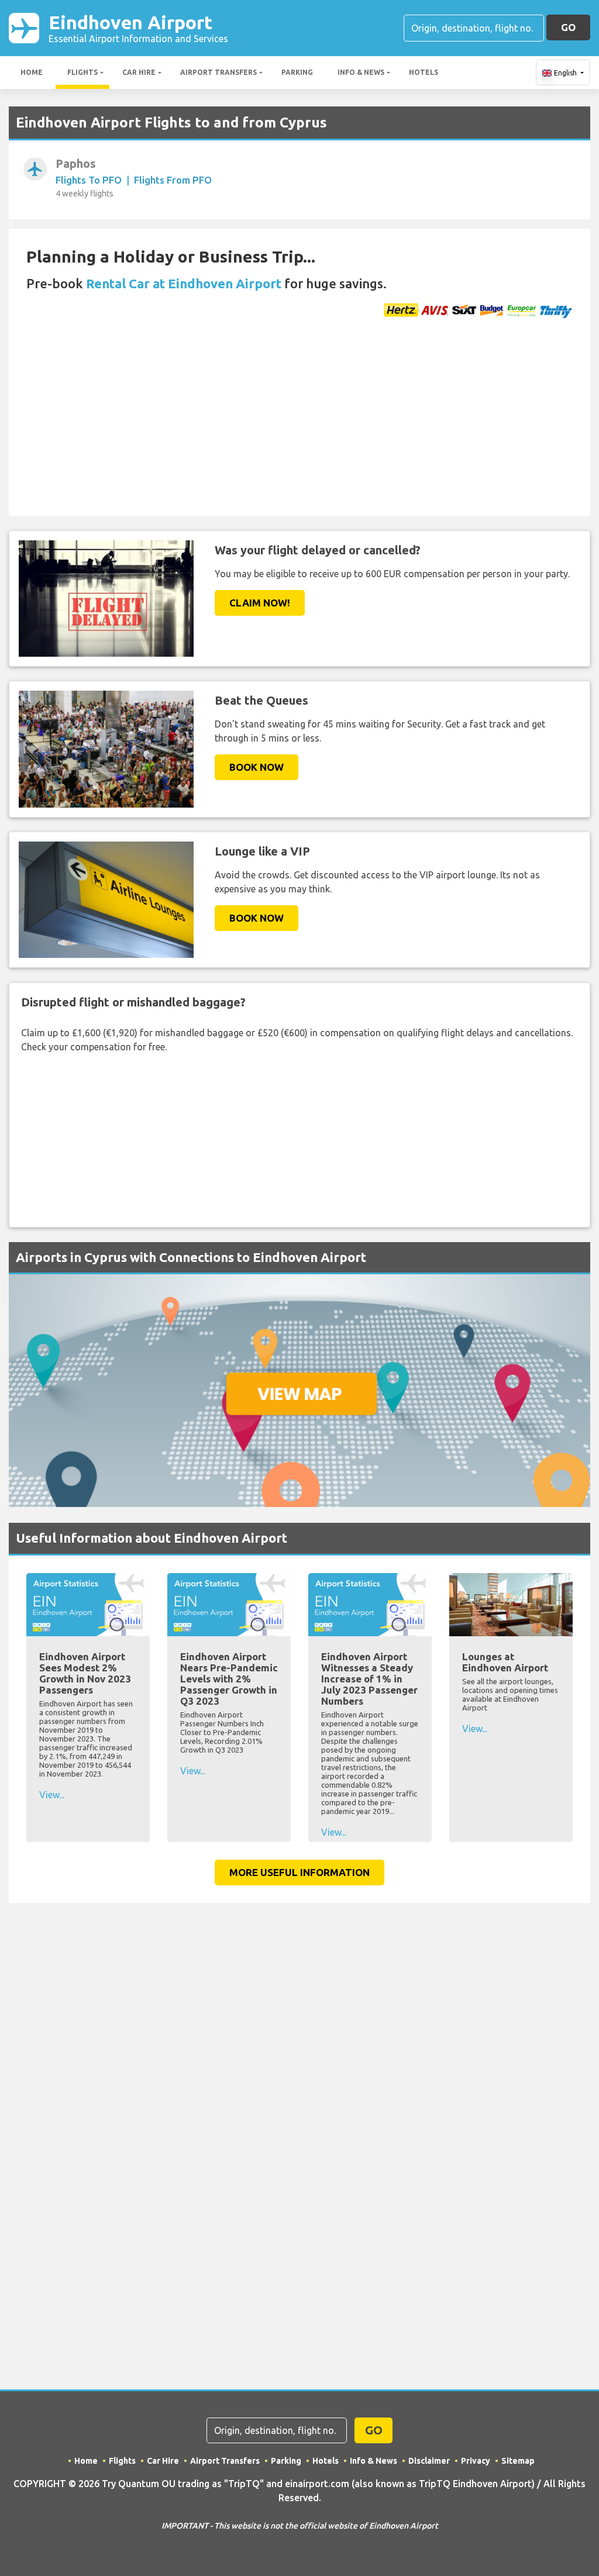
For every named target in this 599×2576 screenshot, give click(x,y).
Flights (82, 72)
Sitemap (518, 2461)
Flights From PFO (173, 180)
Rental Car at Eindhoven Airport (184, 283)
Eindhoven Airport (138, 28)
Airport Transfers (218, 72)
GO (568, 27)
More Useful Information (299, 1872)
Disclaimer (429, 2461)
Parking (297, 72)
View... (52, 1795)
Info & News (361, 72)
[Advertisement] (299, 428)
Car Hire (139, 72)
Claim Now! (260, 603)
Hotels (424, 72)
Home (32, 72)
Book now (257, 767)
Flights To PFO (89, 180)
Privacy (476, 2461)
